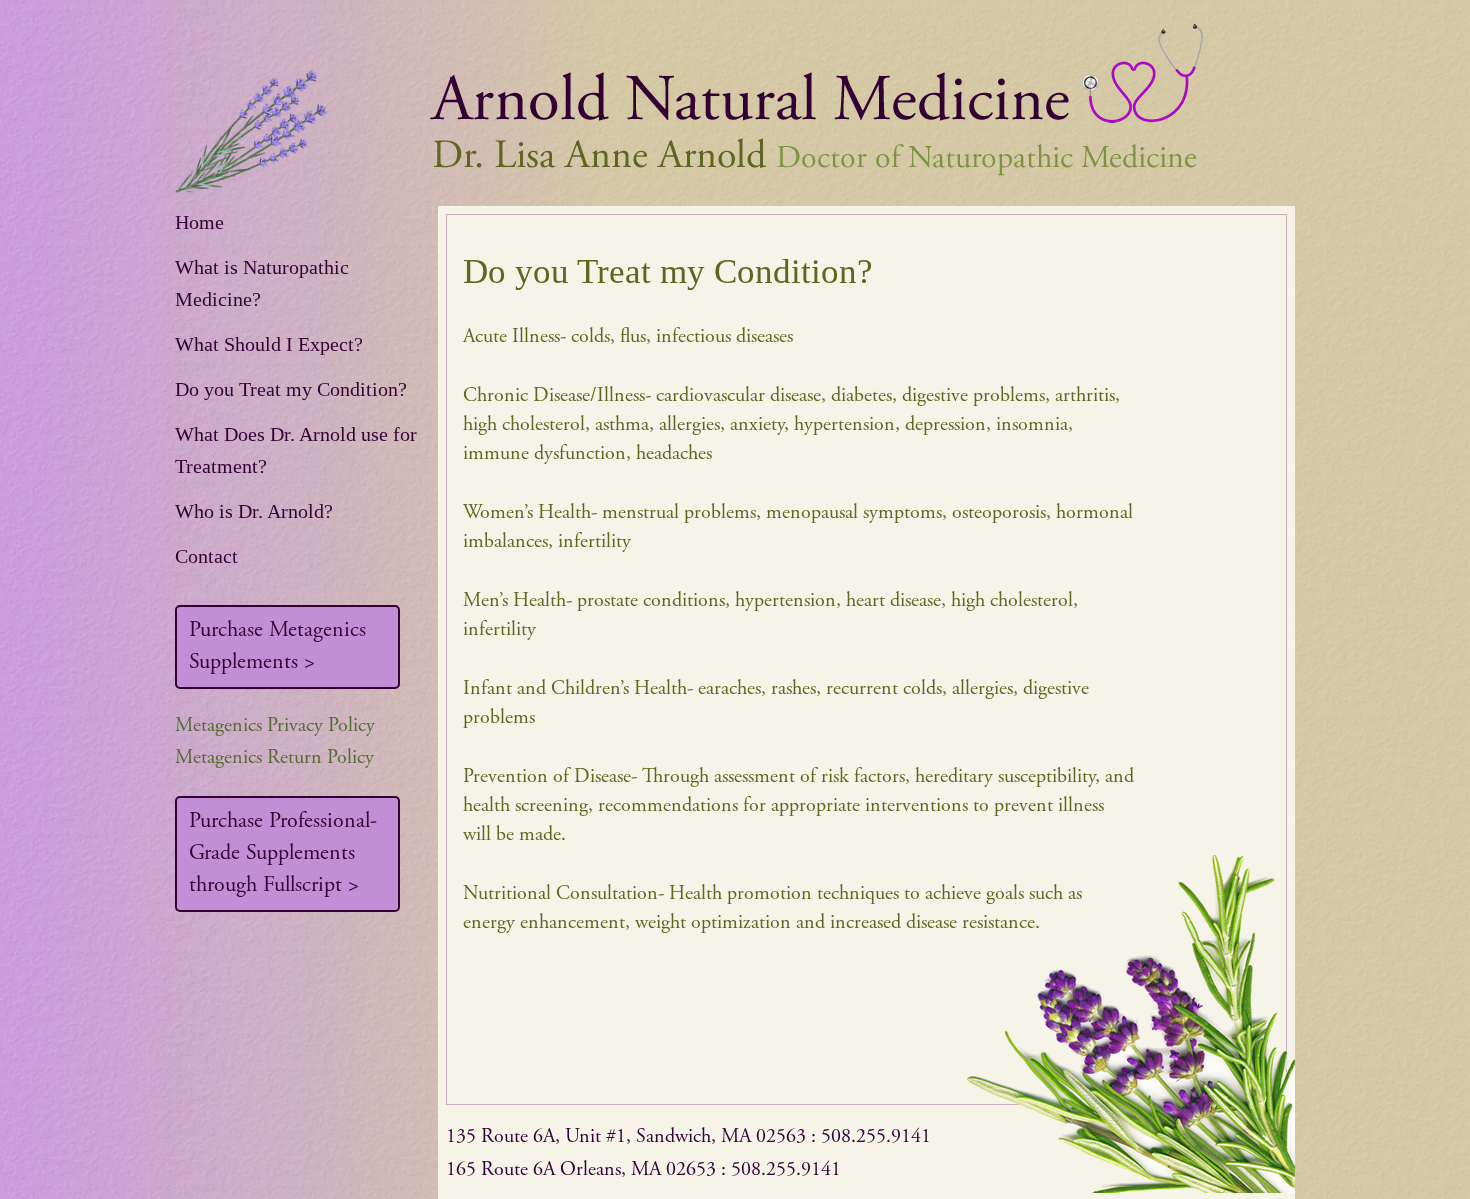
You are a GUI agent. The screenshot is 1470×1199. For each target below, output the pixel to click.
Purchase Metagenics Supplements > (277, 647)
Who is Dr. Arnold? (254, 511)
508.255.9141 (876, 1137)
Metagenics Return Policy (274, 758)
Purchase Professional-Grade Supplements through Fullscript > (283, 854)
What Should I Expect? (269, 344)
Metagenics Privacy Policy (275, 726)
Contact (206, 556)
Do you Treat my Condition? (291, 389)
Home (199, 222)
